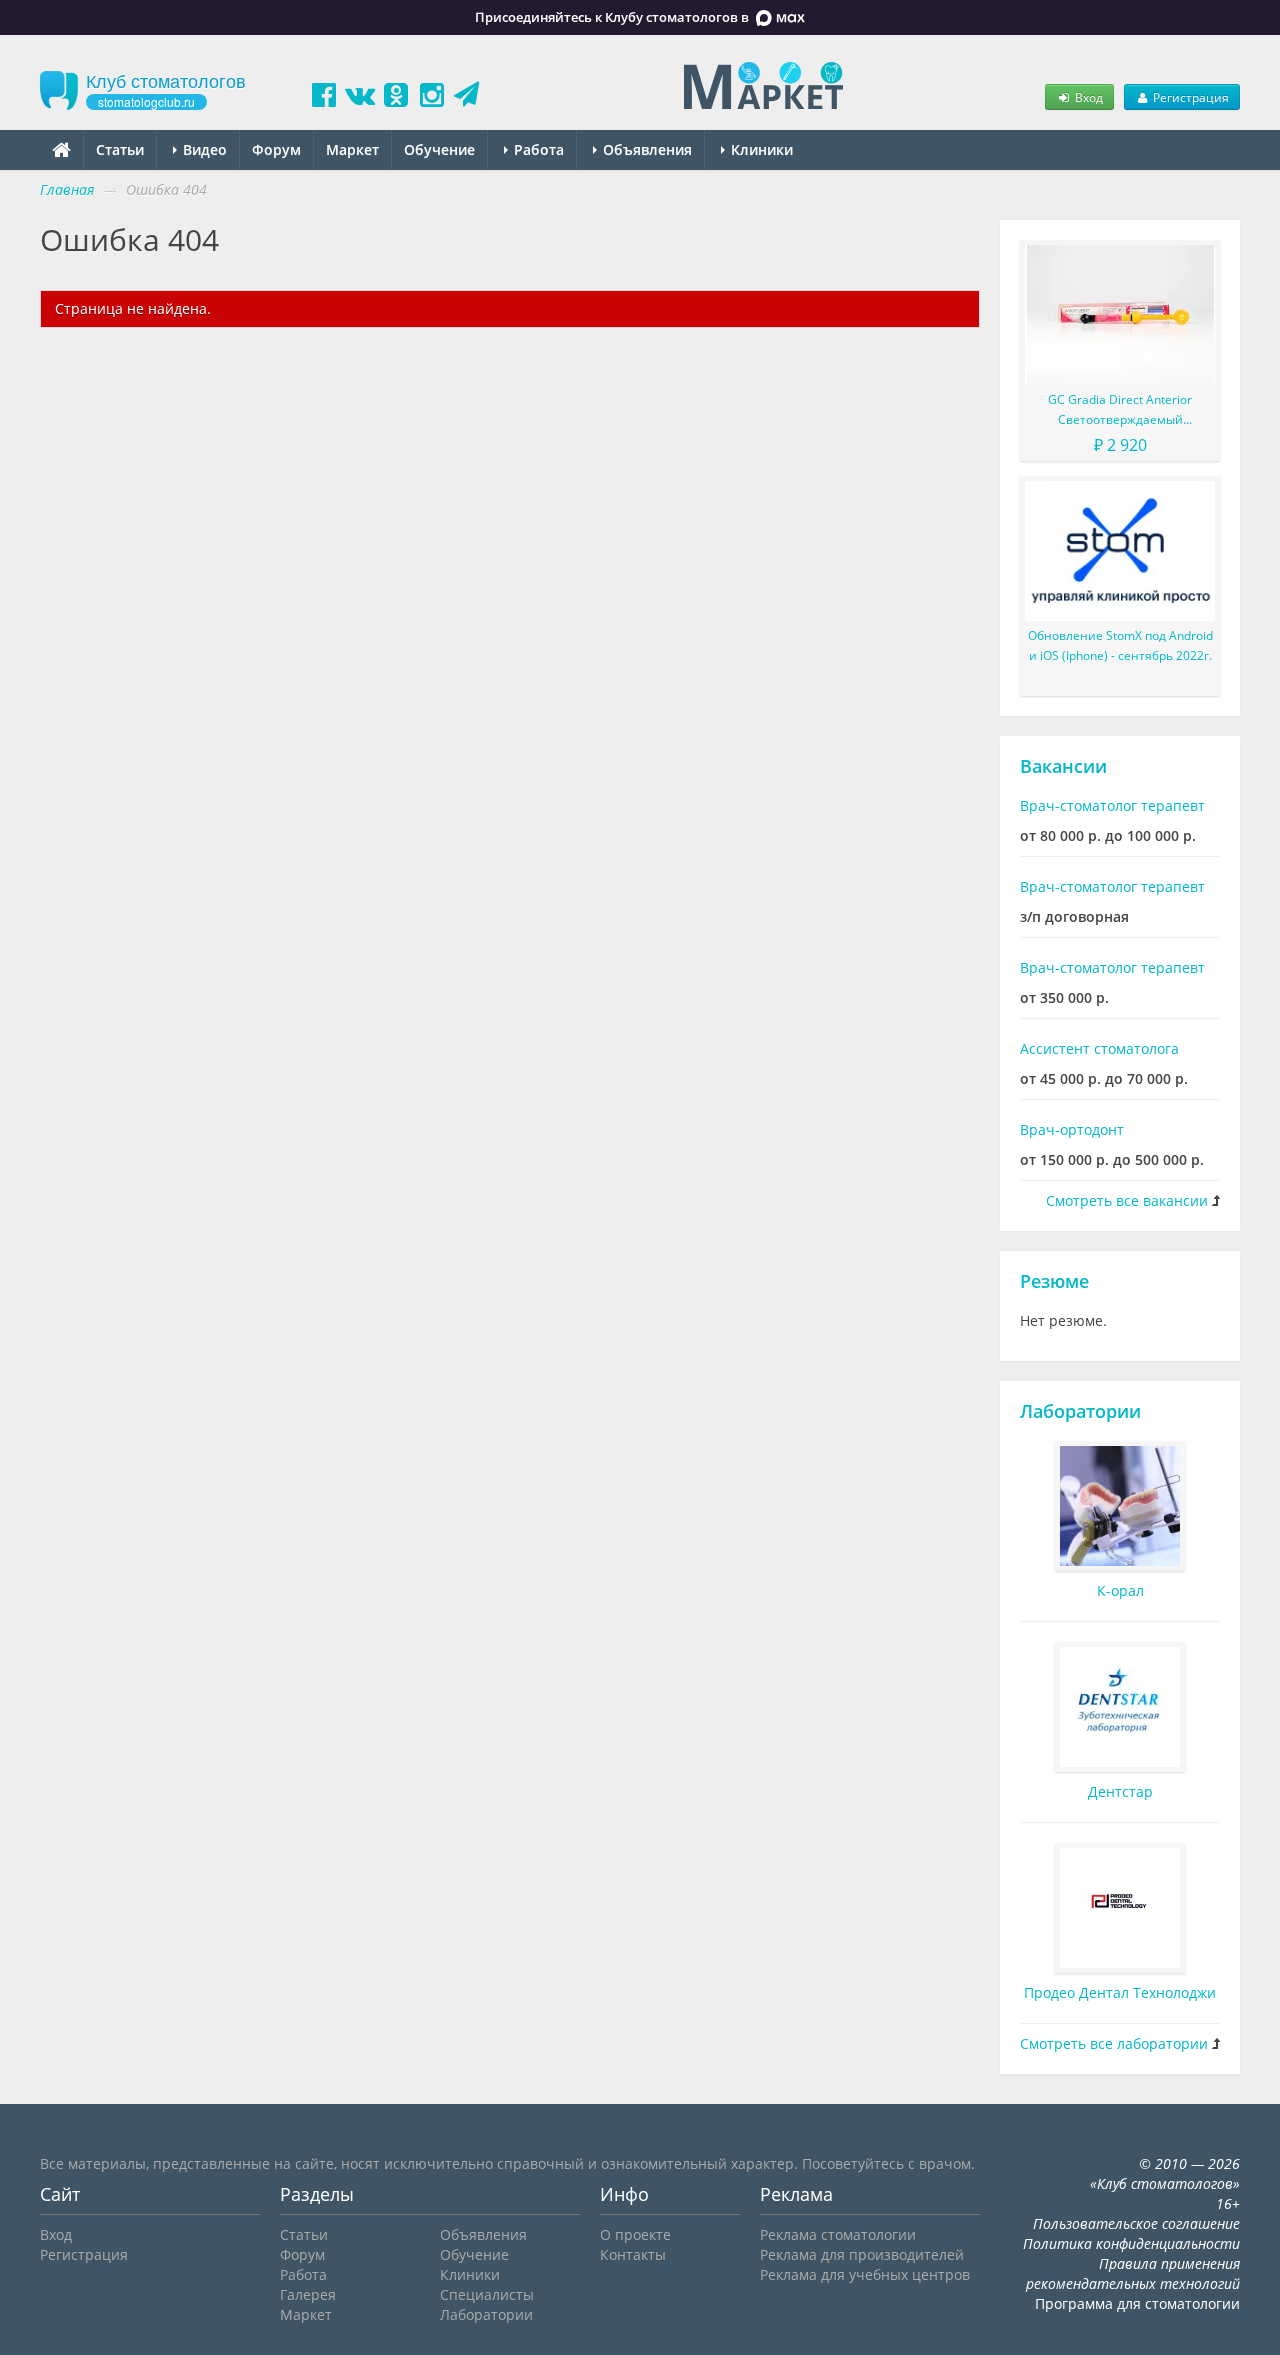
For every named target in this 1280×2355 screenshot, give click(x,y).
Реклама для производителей (862, 2254)
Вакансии (1063, 766)
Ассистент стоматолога (1099, 1048)
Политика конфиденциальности (1131, 2243)
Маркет (352, 149)
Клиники (760, 149)
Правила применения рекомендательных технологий (1133, 2273)
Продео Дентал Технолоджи (1120, 1992)
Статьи (120, 149)
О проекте (635, 2234)
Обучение (439, 149)
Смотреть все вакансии (1127, 1200)
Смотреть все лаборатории (1114, 2043)
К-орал (1120, 1590)
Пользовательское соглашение (1136, 2223)
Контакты (633, 2254)
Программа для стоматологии (1137, 2303)
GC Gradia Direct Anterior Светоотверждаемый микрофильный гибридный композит (1120, 410)
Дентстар (1120, 1791)
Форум (276, 149)
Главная (67, 189)
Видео (203, 149)
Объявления (645, 149)
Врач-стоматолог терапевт (1112, 805)
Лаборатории (1080, 1411)
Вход (1087, 97)
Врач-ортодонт (1072, 1129)
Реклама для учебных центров (865, 2274)
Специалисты (487, 2294)
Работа (537, 149)
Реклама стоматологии (838, 2234)
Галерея (308, 2294)
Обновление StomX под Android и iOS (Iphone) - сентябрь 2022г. (1120, 645)
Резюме (1054, 1281)
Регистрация (1189, 97)
